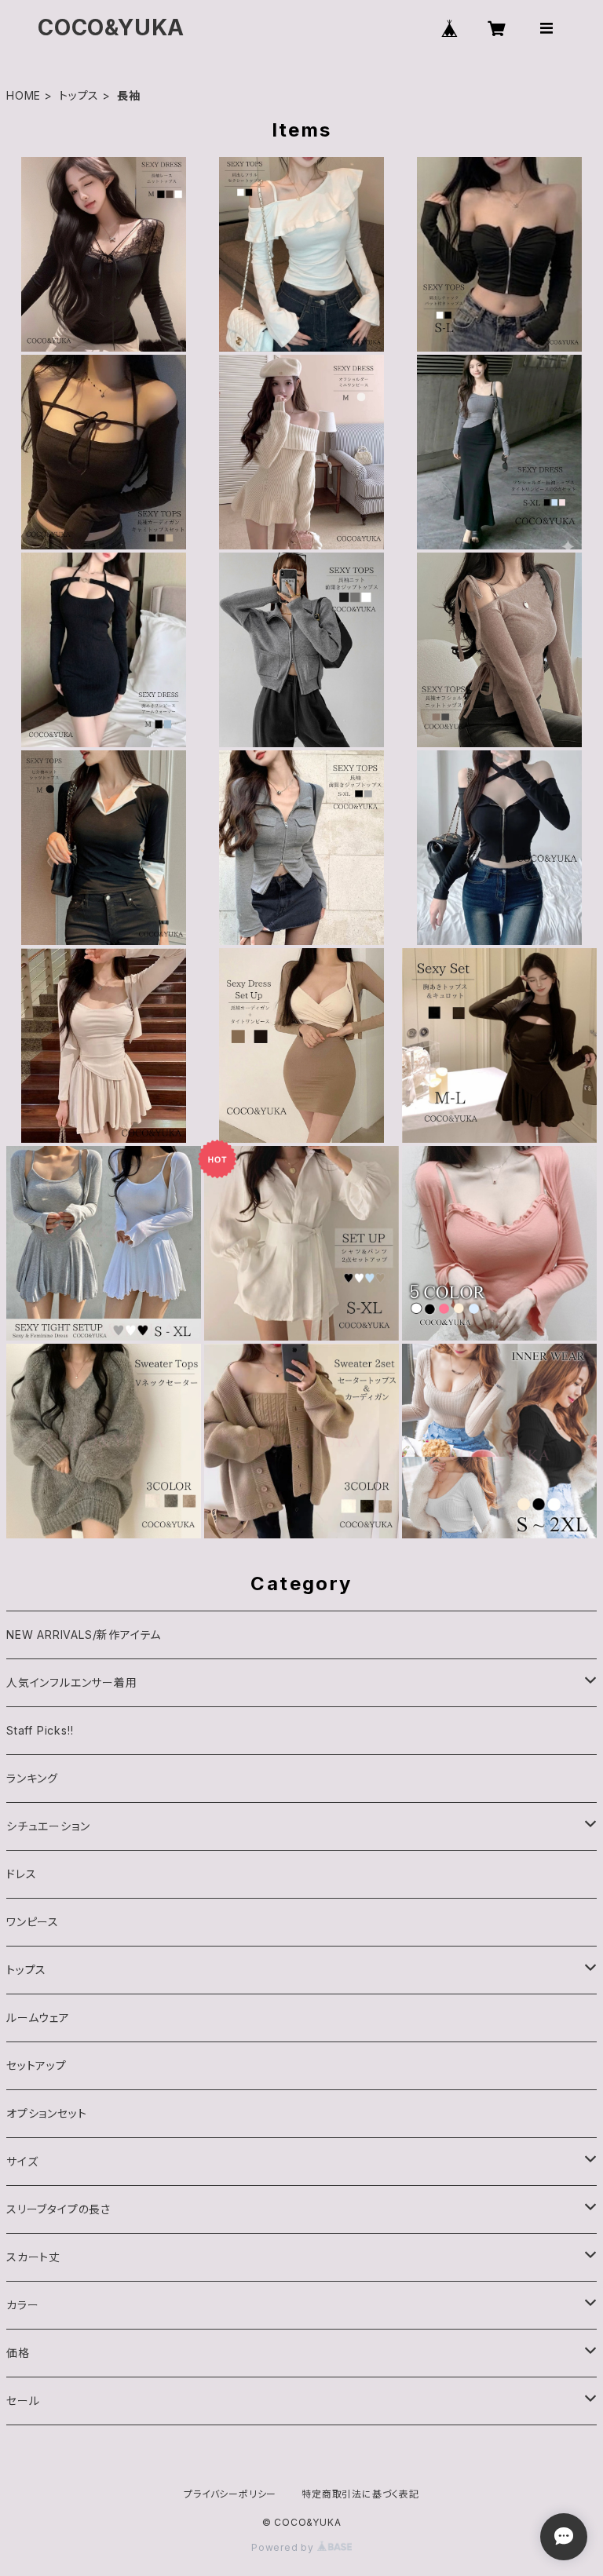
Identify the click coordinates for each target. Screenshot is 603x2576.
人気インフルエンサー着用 (72, 1682)
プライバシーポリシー (230, 2494)
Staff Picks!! (40, 1730)
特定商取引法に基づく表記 (360, 2494)
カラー (22, 2305)
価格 (18, 2353)
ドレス (21, 1874)
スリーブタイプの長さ (58, 2209)
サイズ (22, 2161)
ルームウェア (38, 2018)
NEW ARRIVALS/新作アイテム (84, 1635)
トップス (79, 95)
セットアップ (37, 2065)
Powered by (284, 2547)
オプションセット (46, 2113)
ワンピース (33, 1922)
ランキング (32, 1778)
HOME (24, 95)
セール (23, 2401)
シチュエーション (48, 1826)
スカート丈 (33, 2257)
